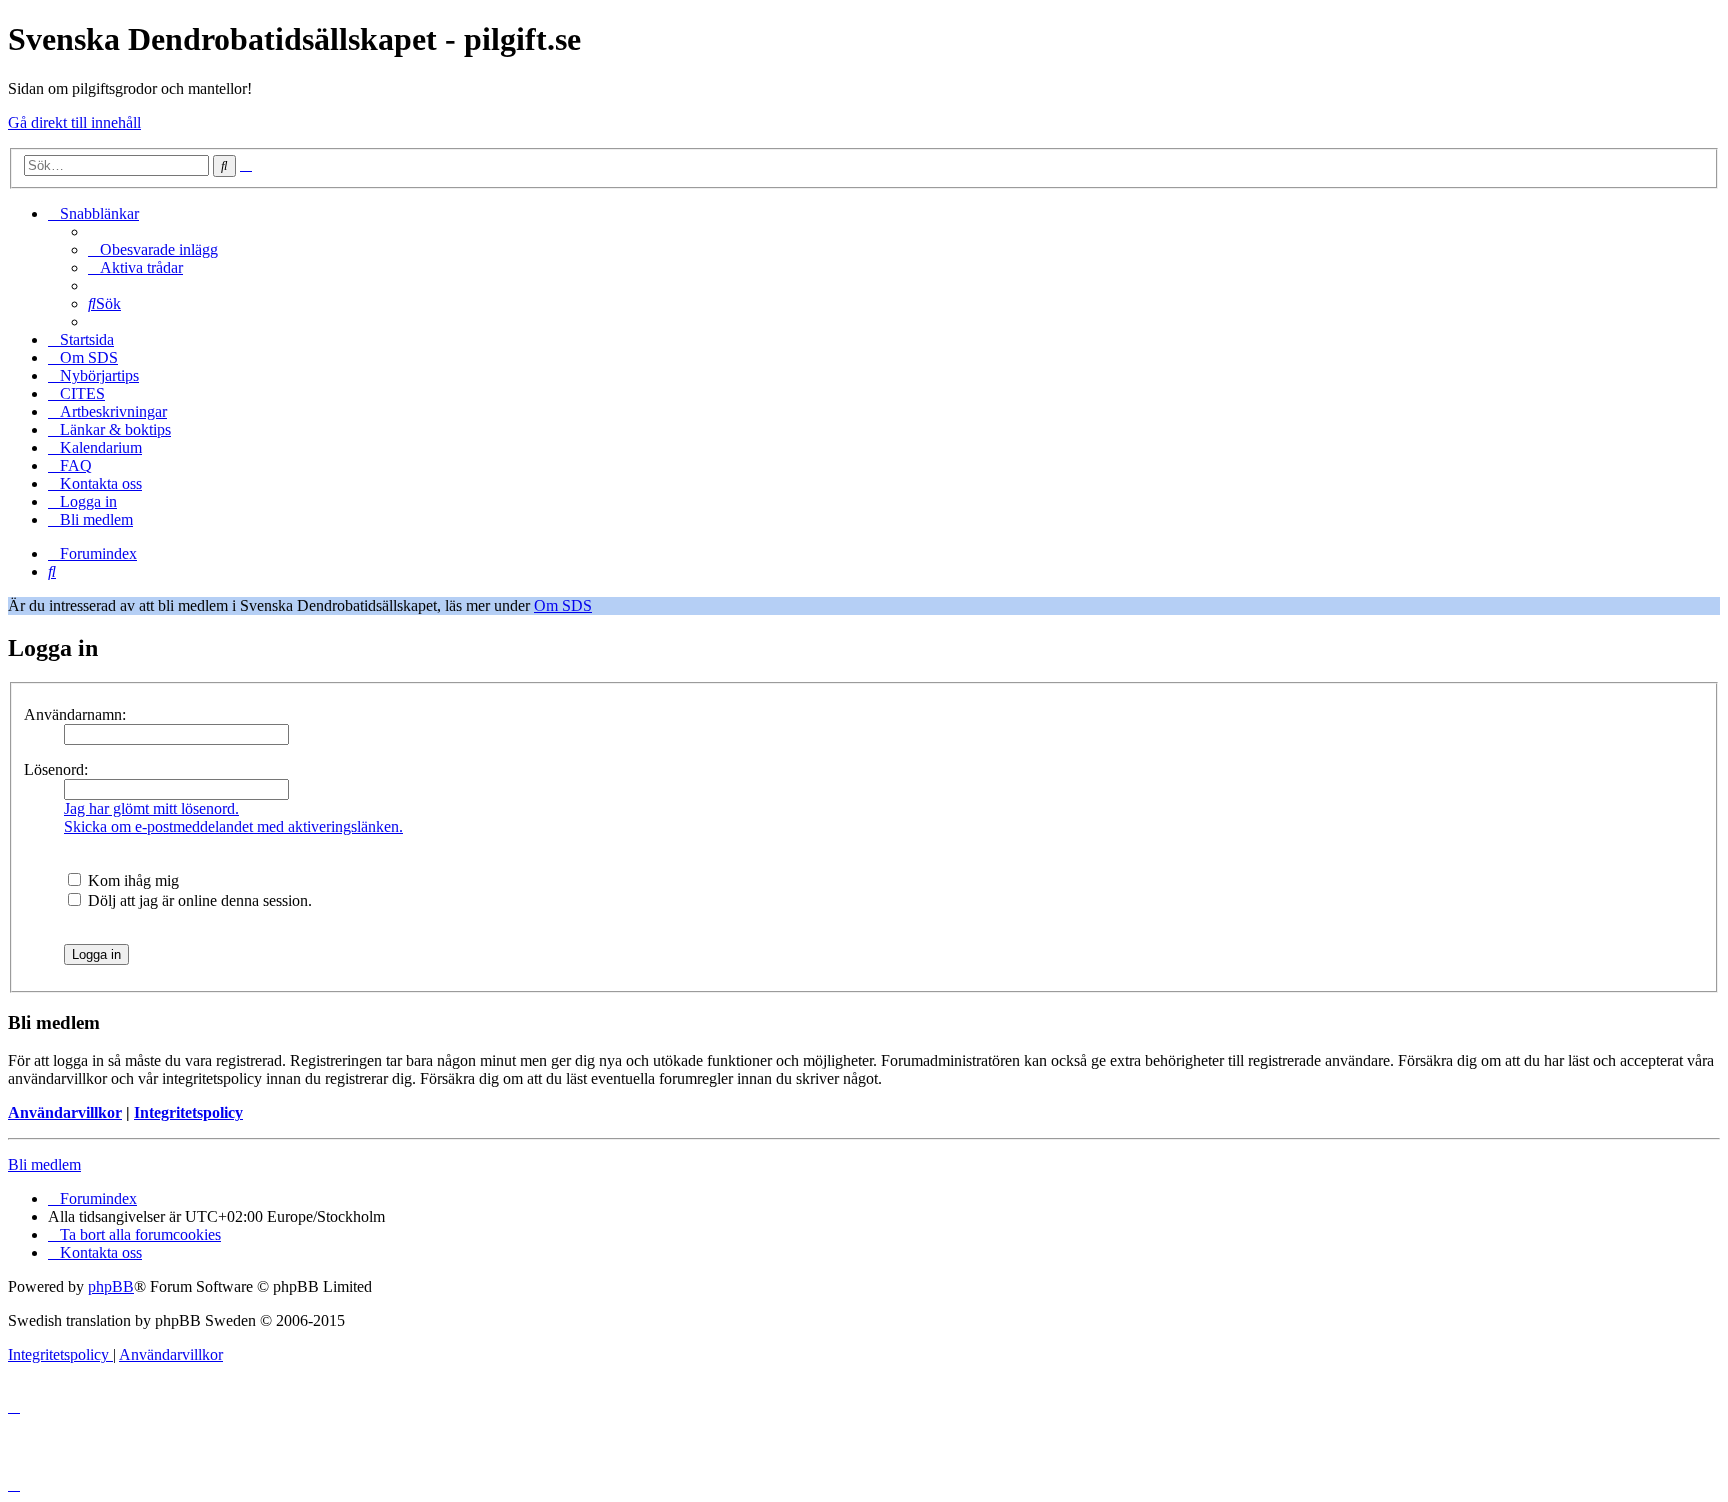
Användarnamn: (75, 714)
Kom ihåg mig (131, 880)
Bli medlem (44, 1164)
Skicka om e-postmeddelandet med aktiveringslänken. (233, 826)
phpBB (111, 1286)
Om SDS (563, 605)
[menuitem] (153, 249)
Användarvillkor (65, 1112)
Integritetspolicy (188, 1112)
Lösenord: (56, 769)
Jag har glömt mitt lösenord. (151, 808)
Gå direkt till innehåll (74, 122)
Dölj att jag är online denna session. (198, 900)
